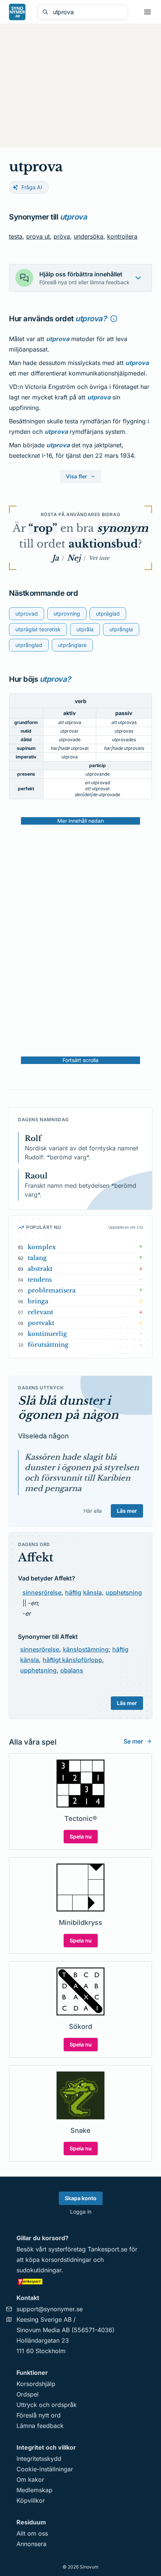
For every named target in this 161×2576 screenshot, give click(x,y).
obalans (72, 1670)
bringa (38, 1301)
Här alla (93, 1511)
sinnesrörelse (42, 1592)
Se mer (133, 1741)
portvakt (41, 1323)
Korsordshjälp (36, 2384)
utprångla (121, 629)
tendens (40, 1279)
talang (37, 1258)
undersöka (89, 236)
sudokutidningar (39, 2270)
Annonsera (31, 2544)
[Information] (114, 319)
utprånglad (29, 645)
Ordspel (28, 2394)
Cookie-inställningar (45, 2469)
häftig (73, 1592)
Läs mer (127, 1511)
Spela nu (81, 1836)
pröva (62, 236)
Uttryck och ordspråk (47, 2405)
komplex (42, 1247)
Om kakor (30, 2480)
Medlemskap (34, 2490)
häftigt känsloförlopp (72, 1660)
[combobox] (88, 12)
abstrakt (40, 1269)
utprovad (27, 614)
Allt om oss (32, 2533)
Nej (74, 558)
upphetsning (124, 1592)
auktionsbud (103, 544)
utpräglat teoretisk (38, 629)
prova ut (38, 236)
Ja (55, 558)
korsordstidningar (66, 2260)
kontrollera (122, 236)
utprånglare (72, 645)
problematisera (52, 1290)
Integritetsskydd (39, 2459)
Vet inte (99, 558)
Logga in (81, 2212)
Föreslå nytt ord (39, 2415)
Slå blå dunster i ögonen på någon (68, 1408)
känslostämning (86, 1649)
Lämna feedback (40, 2426)
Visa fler (77, 476)
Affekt (36, 1557)
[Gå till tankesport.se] (80, 2281)
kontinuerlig (47, 1334)
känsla (92, 1592)
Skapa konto (81, 2198)
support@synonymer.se (50, 2309)
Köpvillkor (31, 2500)
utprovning (67, 614)
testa (16, 236)
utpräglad (108, 614)
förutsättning (48, 1344)
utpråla (85, 629)
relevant (40, 1312)
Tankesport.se (107, 2249)
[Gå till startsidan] (17, 12)
